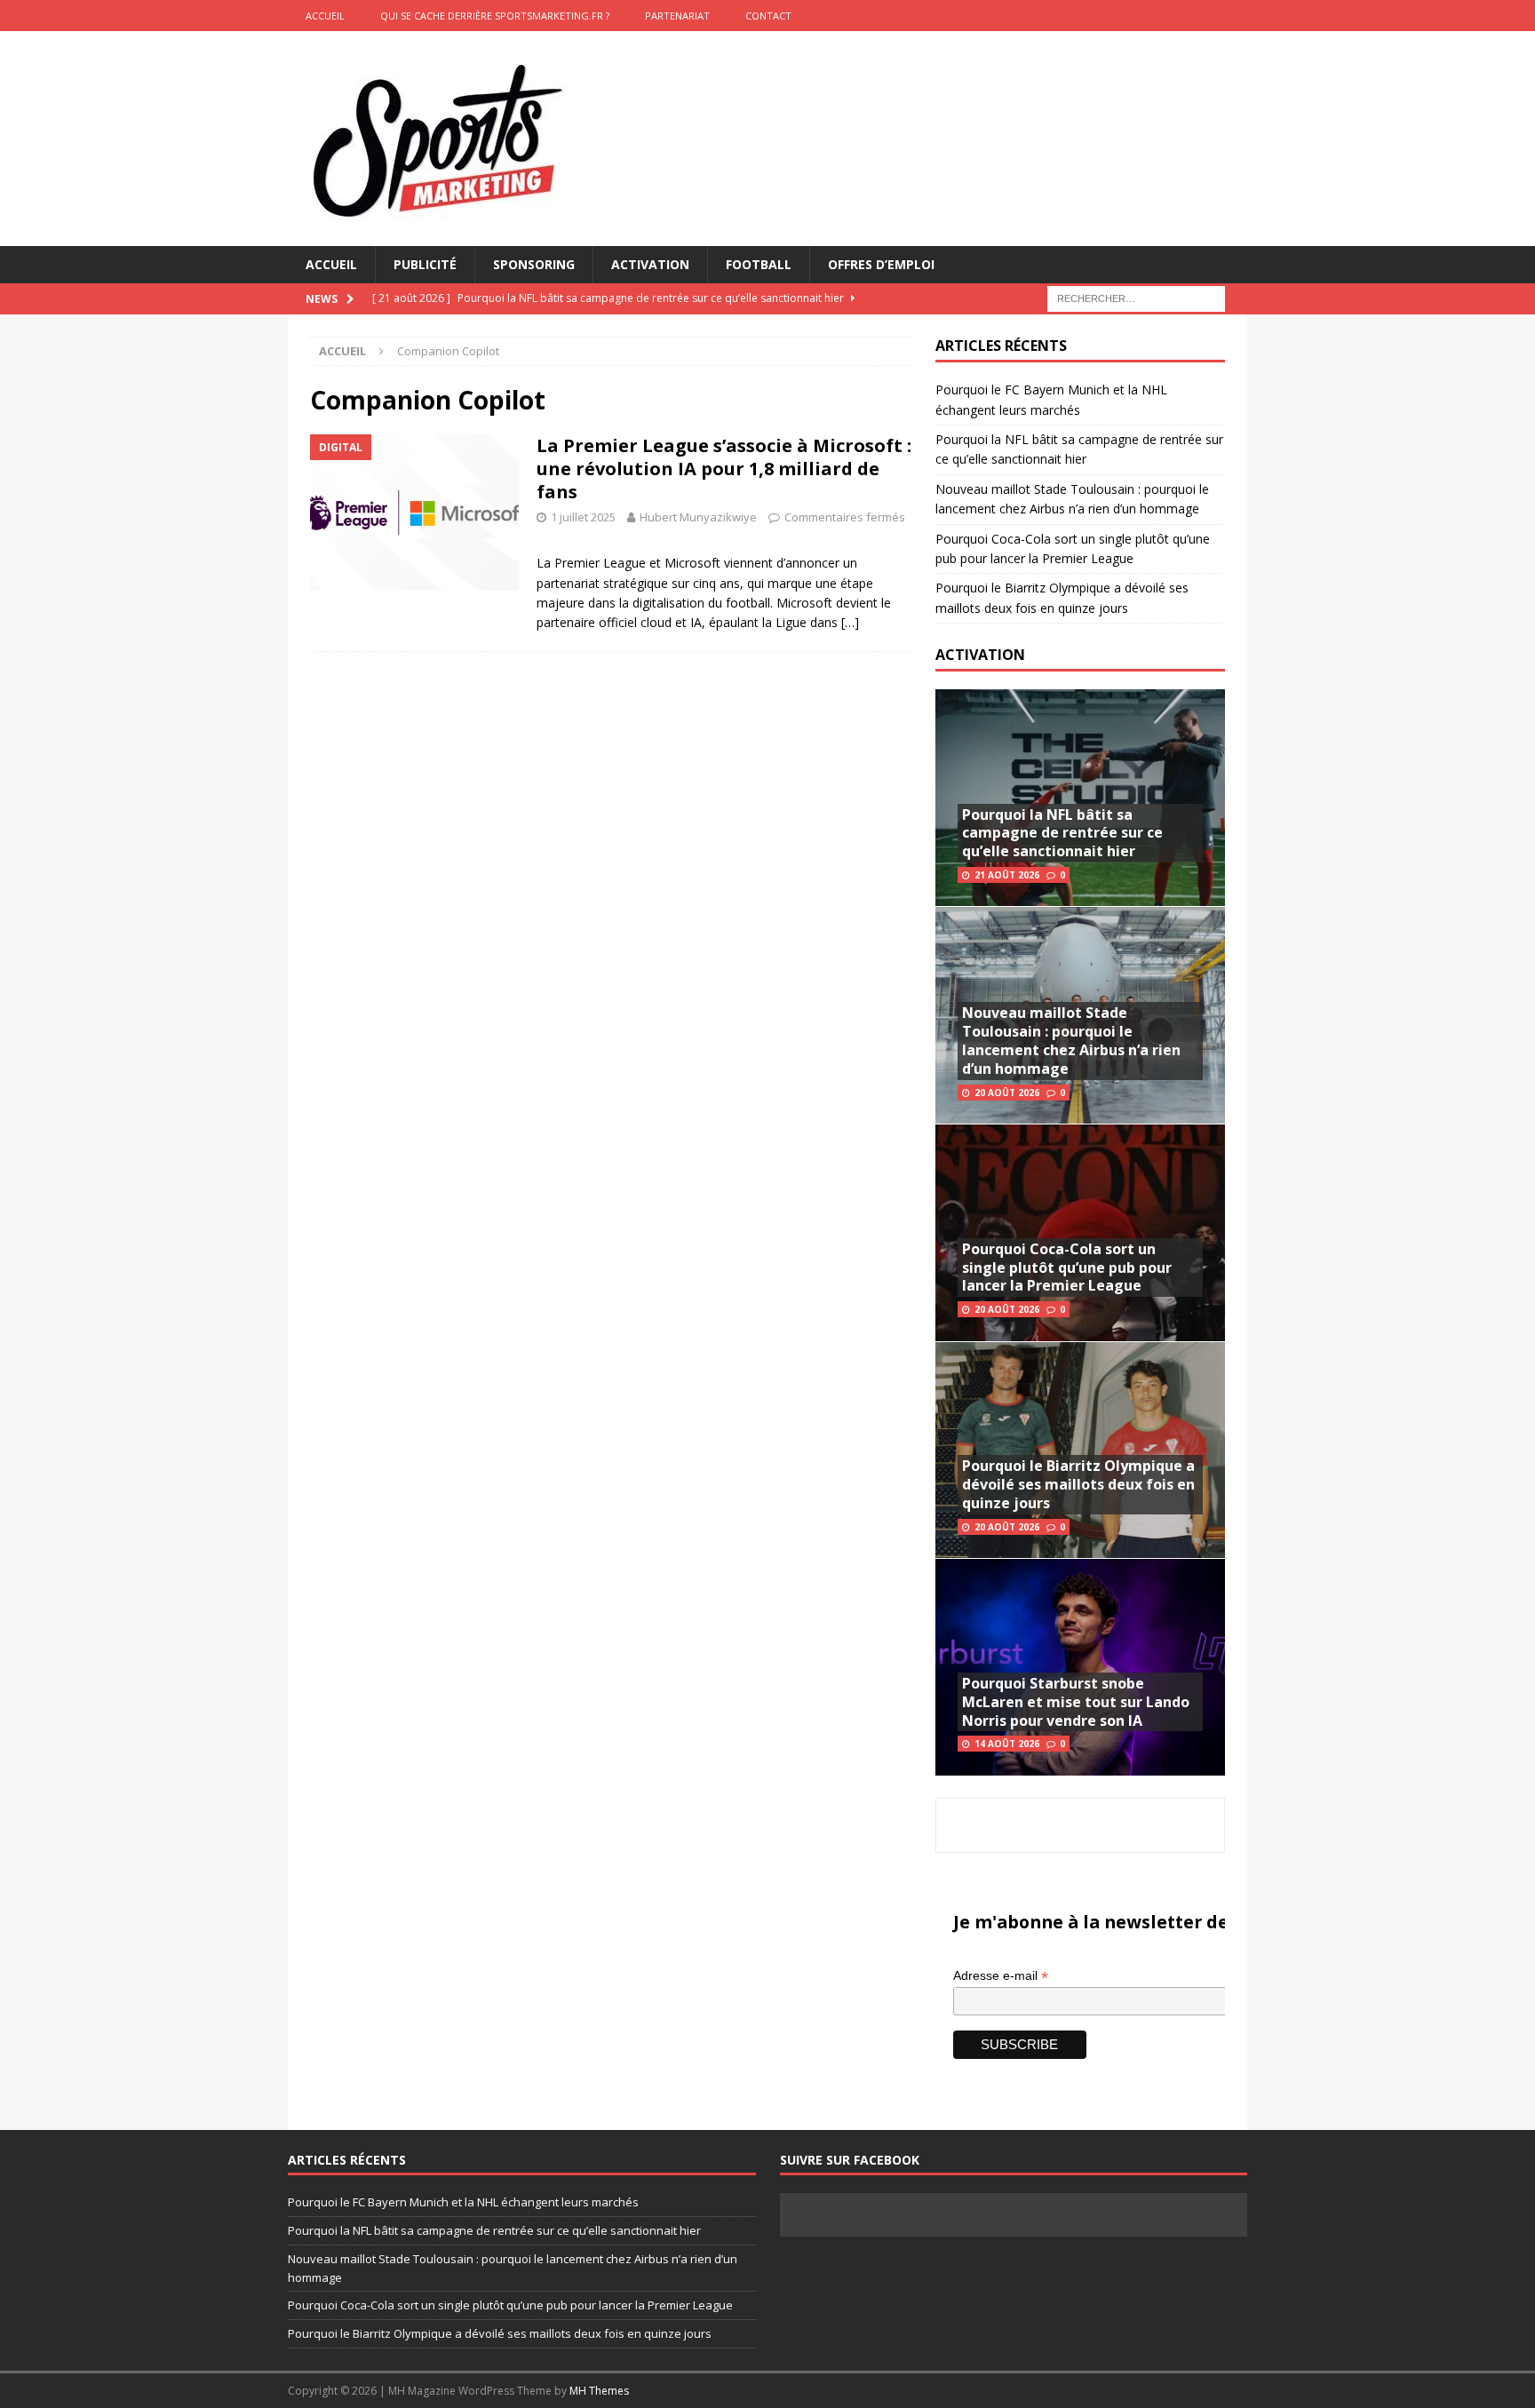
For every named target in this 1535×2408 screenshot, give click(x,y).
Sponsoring (534, 264)
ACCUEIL (325, 16)
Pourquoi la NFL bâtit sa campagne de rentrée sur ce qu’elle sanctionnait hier (1062, 833)
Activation (650, 264)
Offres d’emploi (881, 264)
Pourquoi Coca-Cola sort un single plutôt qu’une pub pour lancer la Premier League (1067, 1268)
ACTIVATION (980, 655)
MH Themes (599, 2391)
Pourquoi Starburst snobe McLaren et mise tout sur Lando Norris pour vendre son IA (1076, 1702)
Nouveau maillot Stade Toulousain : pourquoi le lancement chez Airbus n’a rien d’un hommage (1071, 1040)
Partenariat (677, 16)
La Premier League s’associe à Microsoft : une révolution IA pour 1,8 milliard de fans (724, 469)
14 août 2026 (1007, 1744)
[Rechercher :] (1136, 298)
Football (759, 264)
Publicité (425, 264)
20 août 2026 (1007, 1093)
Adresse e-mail (1001, 1976)
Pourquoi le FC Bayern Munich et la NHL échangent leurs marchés (463, 2202)
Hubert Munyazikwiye (698, 517)
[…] (850, 622)
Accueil (331, 264)
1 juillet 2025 (583, 517)
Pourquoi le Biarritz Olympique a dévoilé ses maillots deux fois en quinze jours (1078, 1484)
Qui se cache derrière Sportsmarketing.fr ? (495, 16)
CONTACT (768, 16)
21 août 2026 (1007, 875)
